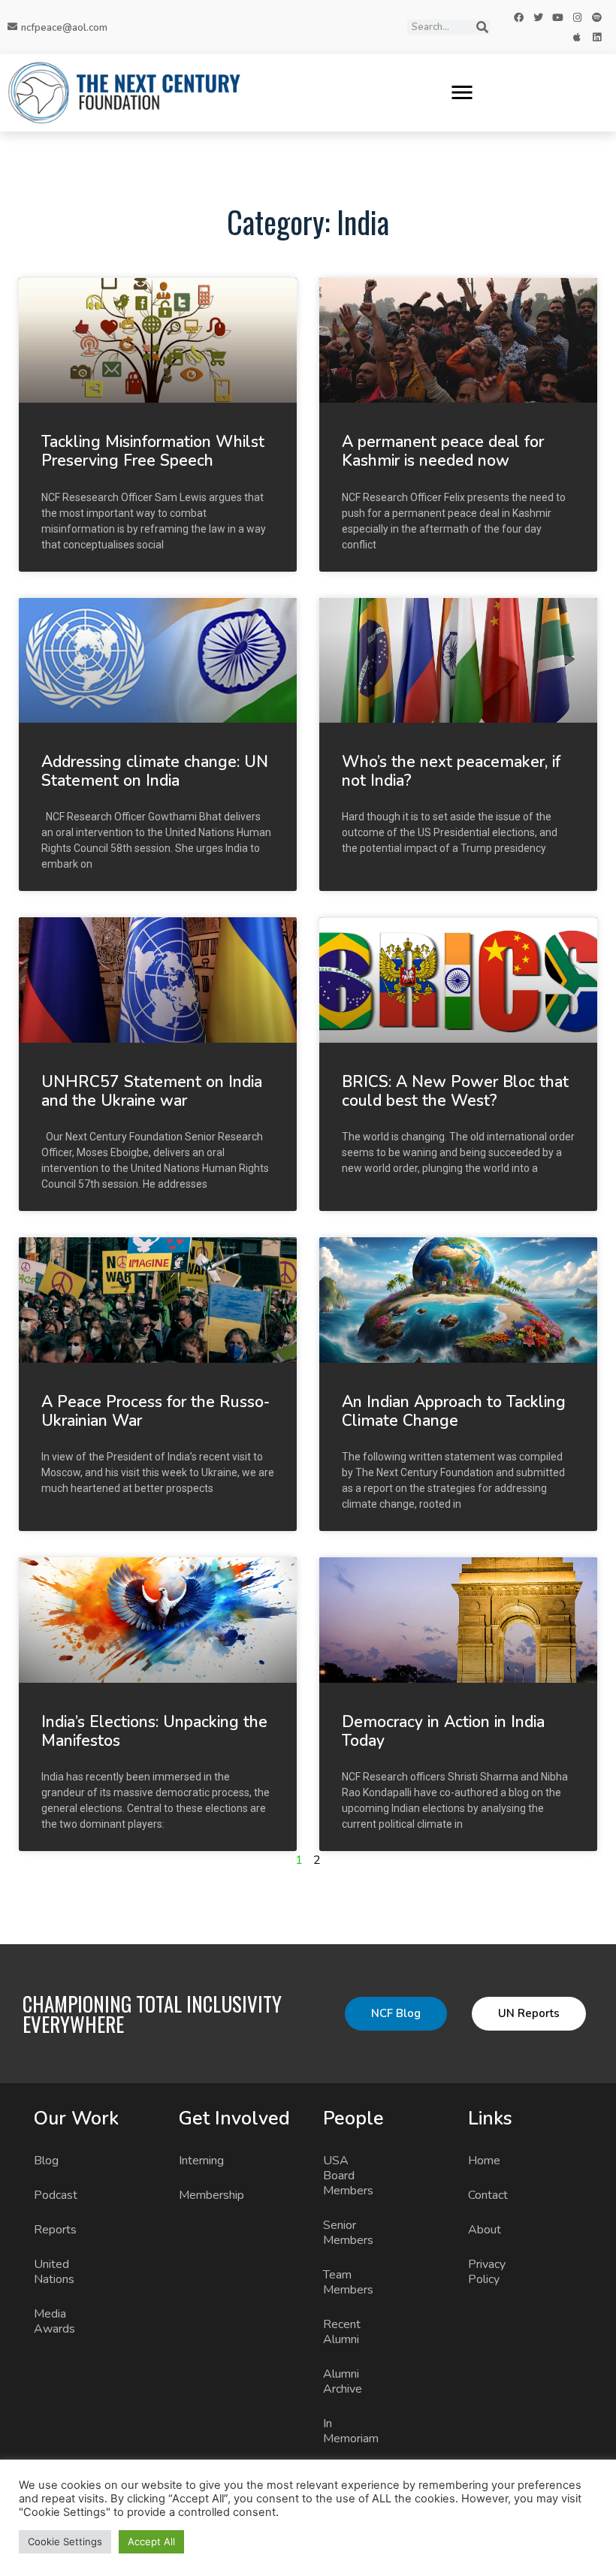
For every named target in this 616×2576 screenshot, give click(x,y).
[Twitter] (538, 17)
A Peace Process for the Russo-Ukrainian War (156, 1411)
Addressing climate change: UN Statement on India (155, 771)
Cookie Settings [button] (65, 2541)
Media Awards (54, 2321)
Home (484, 2161)
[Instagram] (577, 17)
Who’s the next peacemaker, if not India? (451, 771)
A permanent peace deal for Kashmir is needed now (443, 451)
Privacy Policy (487, 2272)
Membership (210, 2195)
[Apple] (577, 37)
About (485, 2230)
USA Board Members (348, 2176)
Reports (55, 2230)
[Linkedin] (596, 37)
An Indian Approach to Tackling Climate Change (454, 1411)
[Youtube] (557, 17)
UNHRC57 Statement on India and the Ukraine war (152, 1091)
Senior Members (348, 2233)
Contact (488, 2195)
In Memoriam (351, 2431)
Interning (201, 2161)
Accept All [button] (151, 2541)
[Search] (482, 27)
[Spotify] (596, 17)
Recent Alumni (342, 2332)
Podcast (56, 2195)
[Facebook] (518, 17)
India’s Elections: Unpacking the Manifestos (154, 1731)
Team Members (348, 2282)
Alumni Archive (343, 2381)
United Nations (54, 2272)
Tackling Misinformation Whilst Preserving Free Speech (153, 451)
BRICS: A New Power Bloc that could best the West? (455, 1091)
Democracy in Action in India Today (443, 1731)
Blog (46, 2161)
